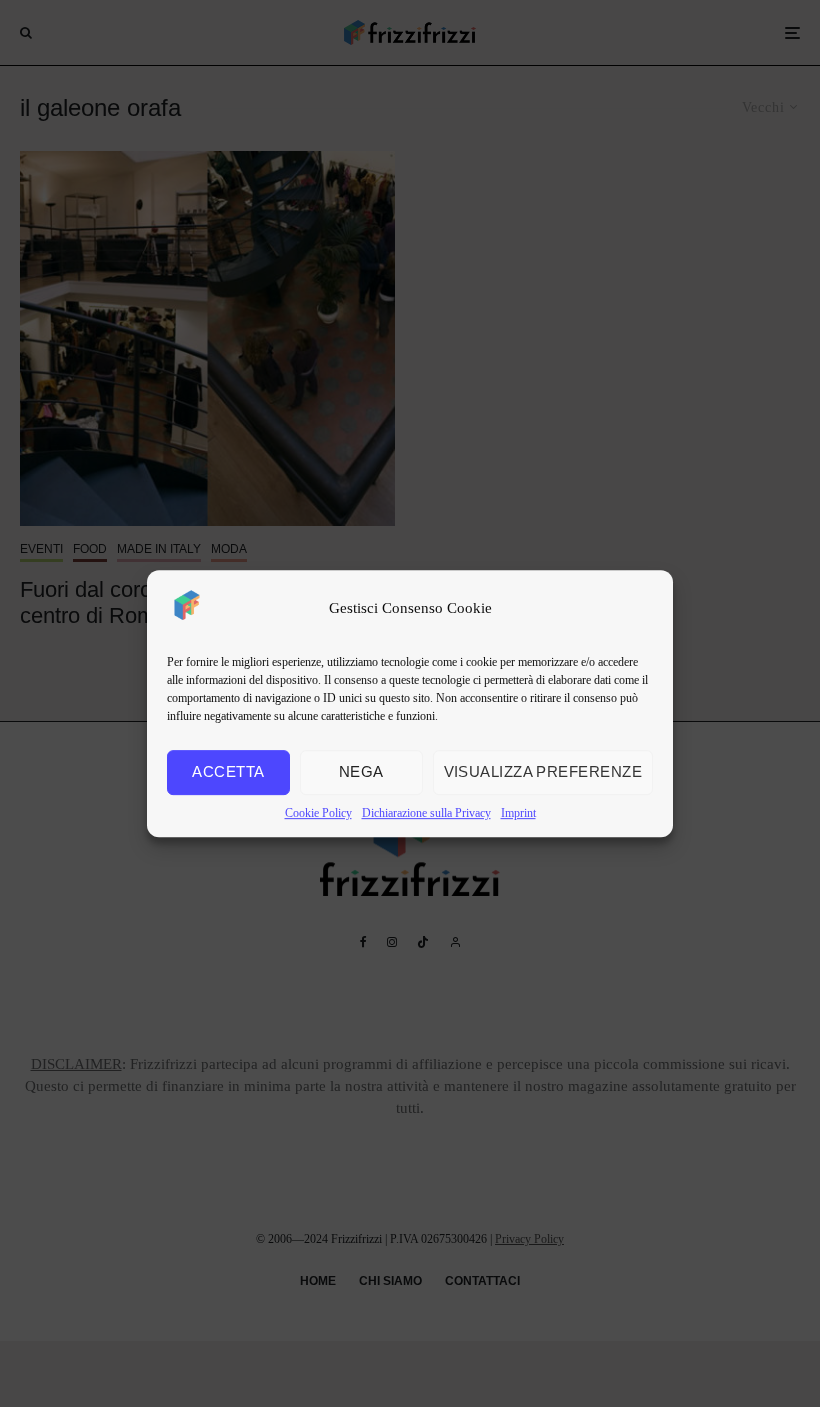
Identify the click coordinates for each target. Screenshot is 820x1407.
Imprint (518, 813)
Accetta (228, 771)
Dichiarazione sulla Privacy (426, 813)
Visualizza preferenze (543, 771)
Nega (361, 771)
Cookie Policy (318, 813)
